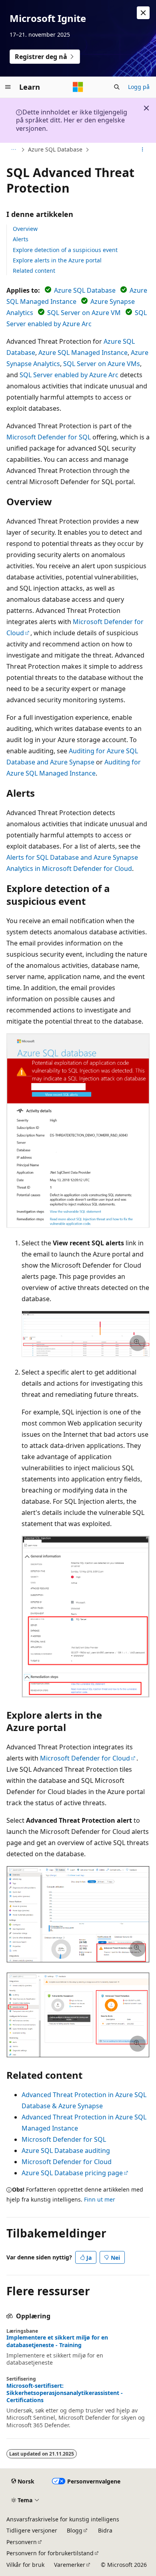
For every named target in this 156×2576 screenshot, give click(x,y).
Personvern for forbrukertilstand (50, 2553)
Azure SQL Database (55, 149)
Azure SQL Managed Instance (83, 353)
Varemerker (70, 2565)
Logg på (139, 87)
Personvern (22, 2542)
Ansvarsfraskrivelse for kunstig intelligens (63, 2519)
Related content (34, 271)
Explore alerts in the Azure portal (57, 260)
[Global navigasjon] (8, 87)
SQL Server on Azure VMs (102, 364)
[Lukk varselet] (143, 13)
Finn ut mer (100, 2199)
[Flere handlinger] (143, 150)
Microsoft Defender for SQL (49, 437)
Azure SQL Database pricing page (72, 2173)
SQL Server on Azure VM (84, 313)
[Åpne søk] (117, 87)
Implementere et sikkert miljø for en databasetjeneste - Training (57, 2341)
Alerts (21, 239)
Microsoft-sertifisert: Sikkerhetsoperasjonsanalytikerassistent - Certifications (65, 2393)
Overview (25, 229)
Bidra (105, 2530)
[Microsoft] (78, 87)
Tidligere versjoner (32, 2530)
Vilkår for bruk (25, 2565)
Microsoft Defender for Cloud (85, 1758)
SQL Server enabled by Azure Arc (69, 375)
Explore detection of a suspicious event (65, 250)
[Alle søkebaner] (13, 150)
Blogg (75, 2530)
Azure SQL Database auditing (66, 2151)
